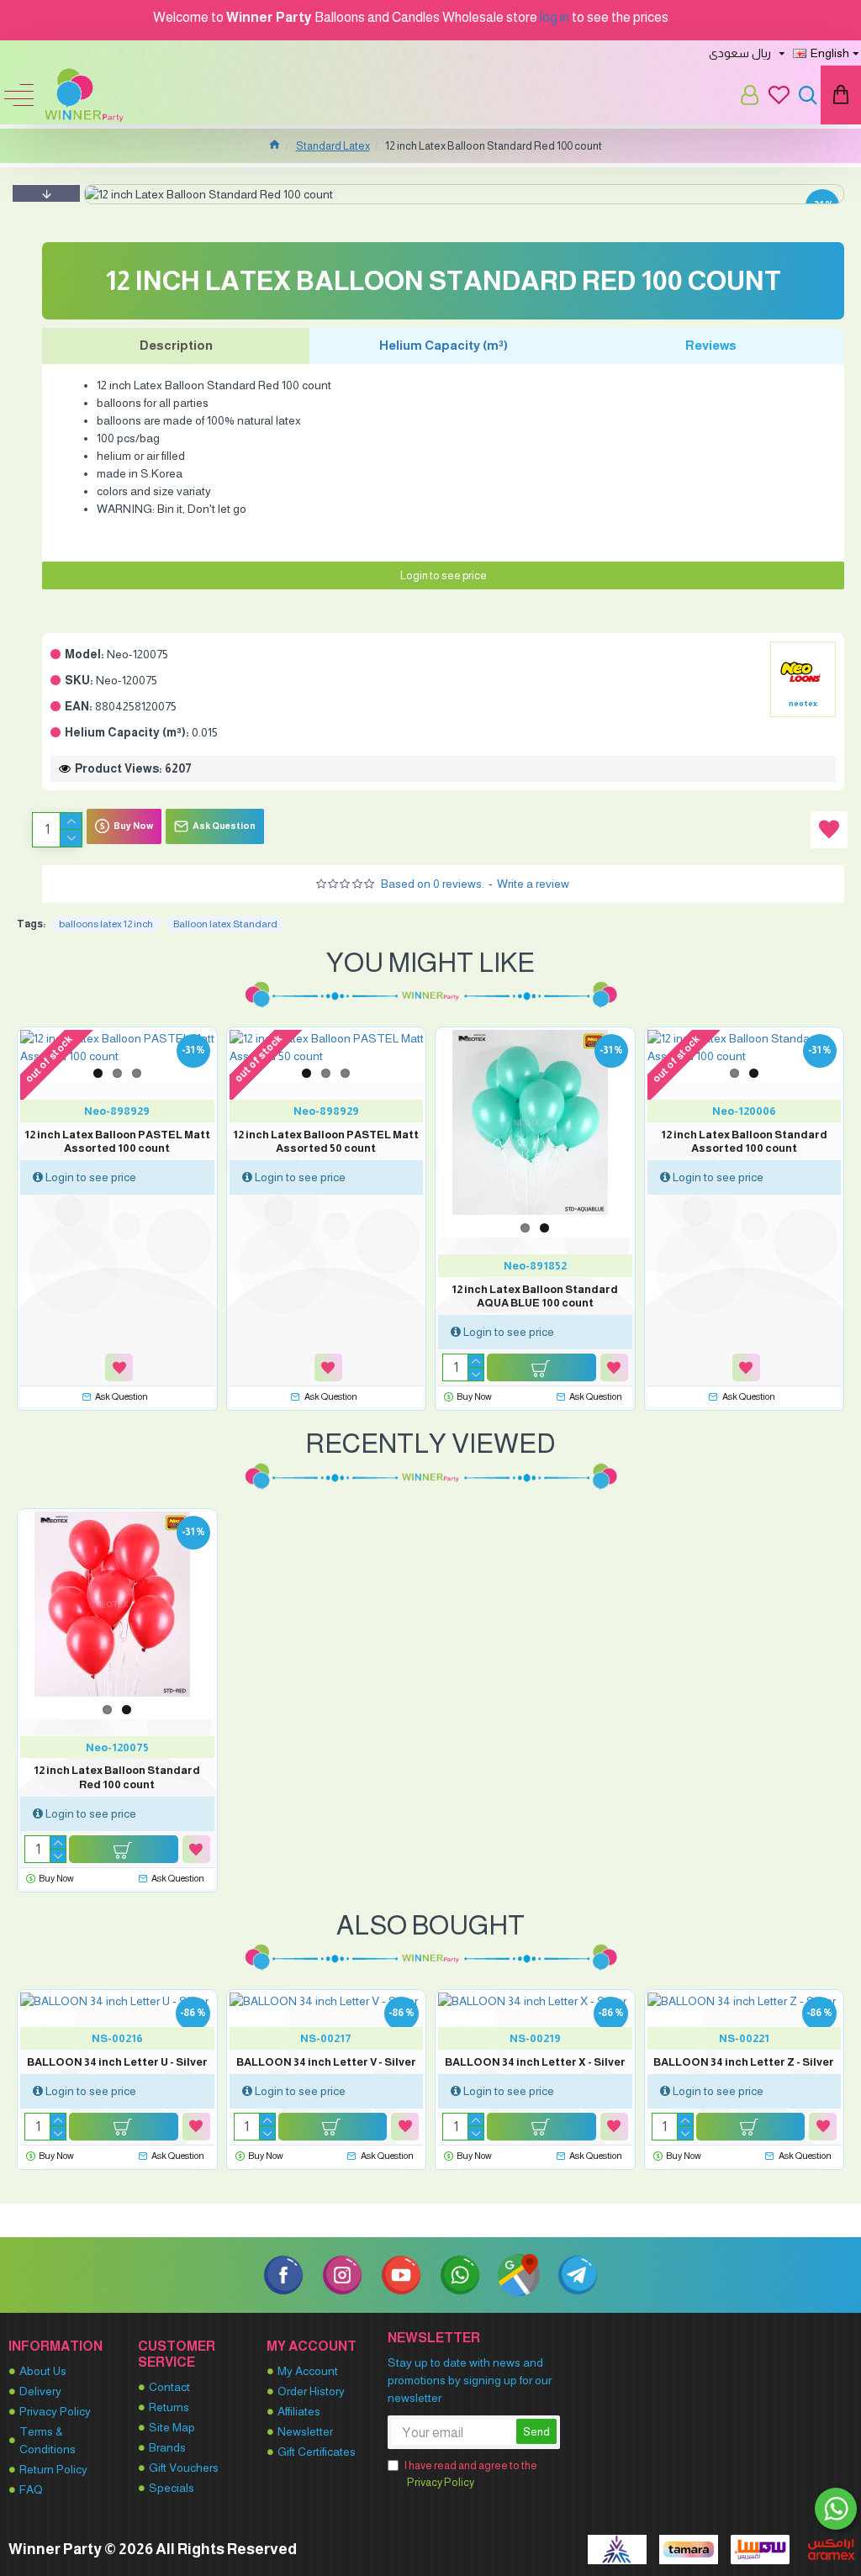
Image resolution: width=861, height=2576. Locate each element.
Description (176, 345)
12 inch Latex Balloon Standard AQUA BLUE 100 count (535, 1296)
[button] (46, 193)
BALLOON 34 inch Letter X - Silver (535, 2062)
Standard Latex (333, 146)
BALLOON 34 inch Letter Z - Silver (744, 2062)
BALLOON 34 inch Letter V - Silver (326, 2062)
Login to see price (444, 575)
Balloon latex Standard (225, 924)
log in (555, 17)
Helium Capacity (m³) (444, 345)
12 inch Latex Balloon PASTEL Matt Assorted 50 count (326, 1142)
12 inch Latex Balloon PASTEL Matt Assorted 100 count (117, 1142)
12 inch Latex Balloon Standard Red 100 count (117, 1777)
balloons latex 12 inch (106, 924)
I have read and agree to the (471, 2474)
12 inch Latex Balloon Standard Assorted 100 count (744, 1142)
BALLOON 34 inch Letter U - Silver (117, 2062)
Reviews (711, 345)
